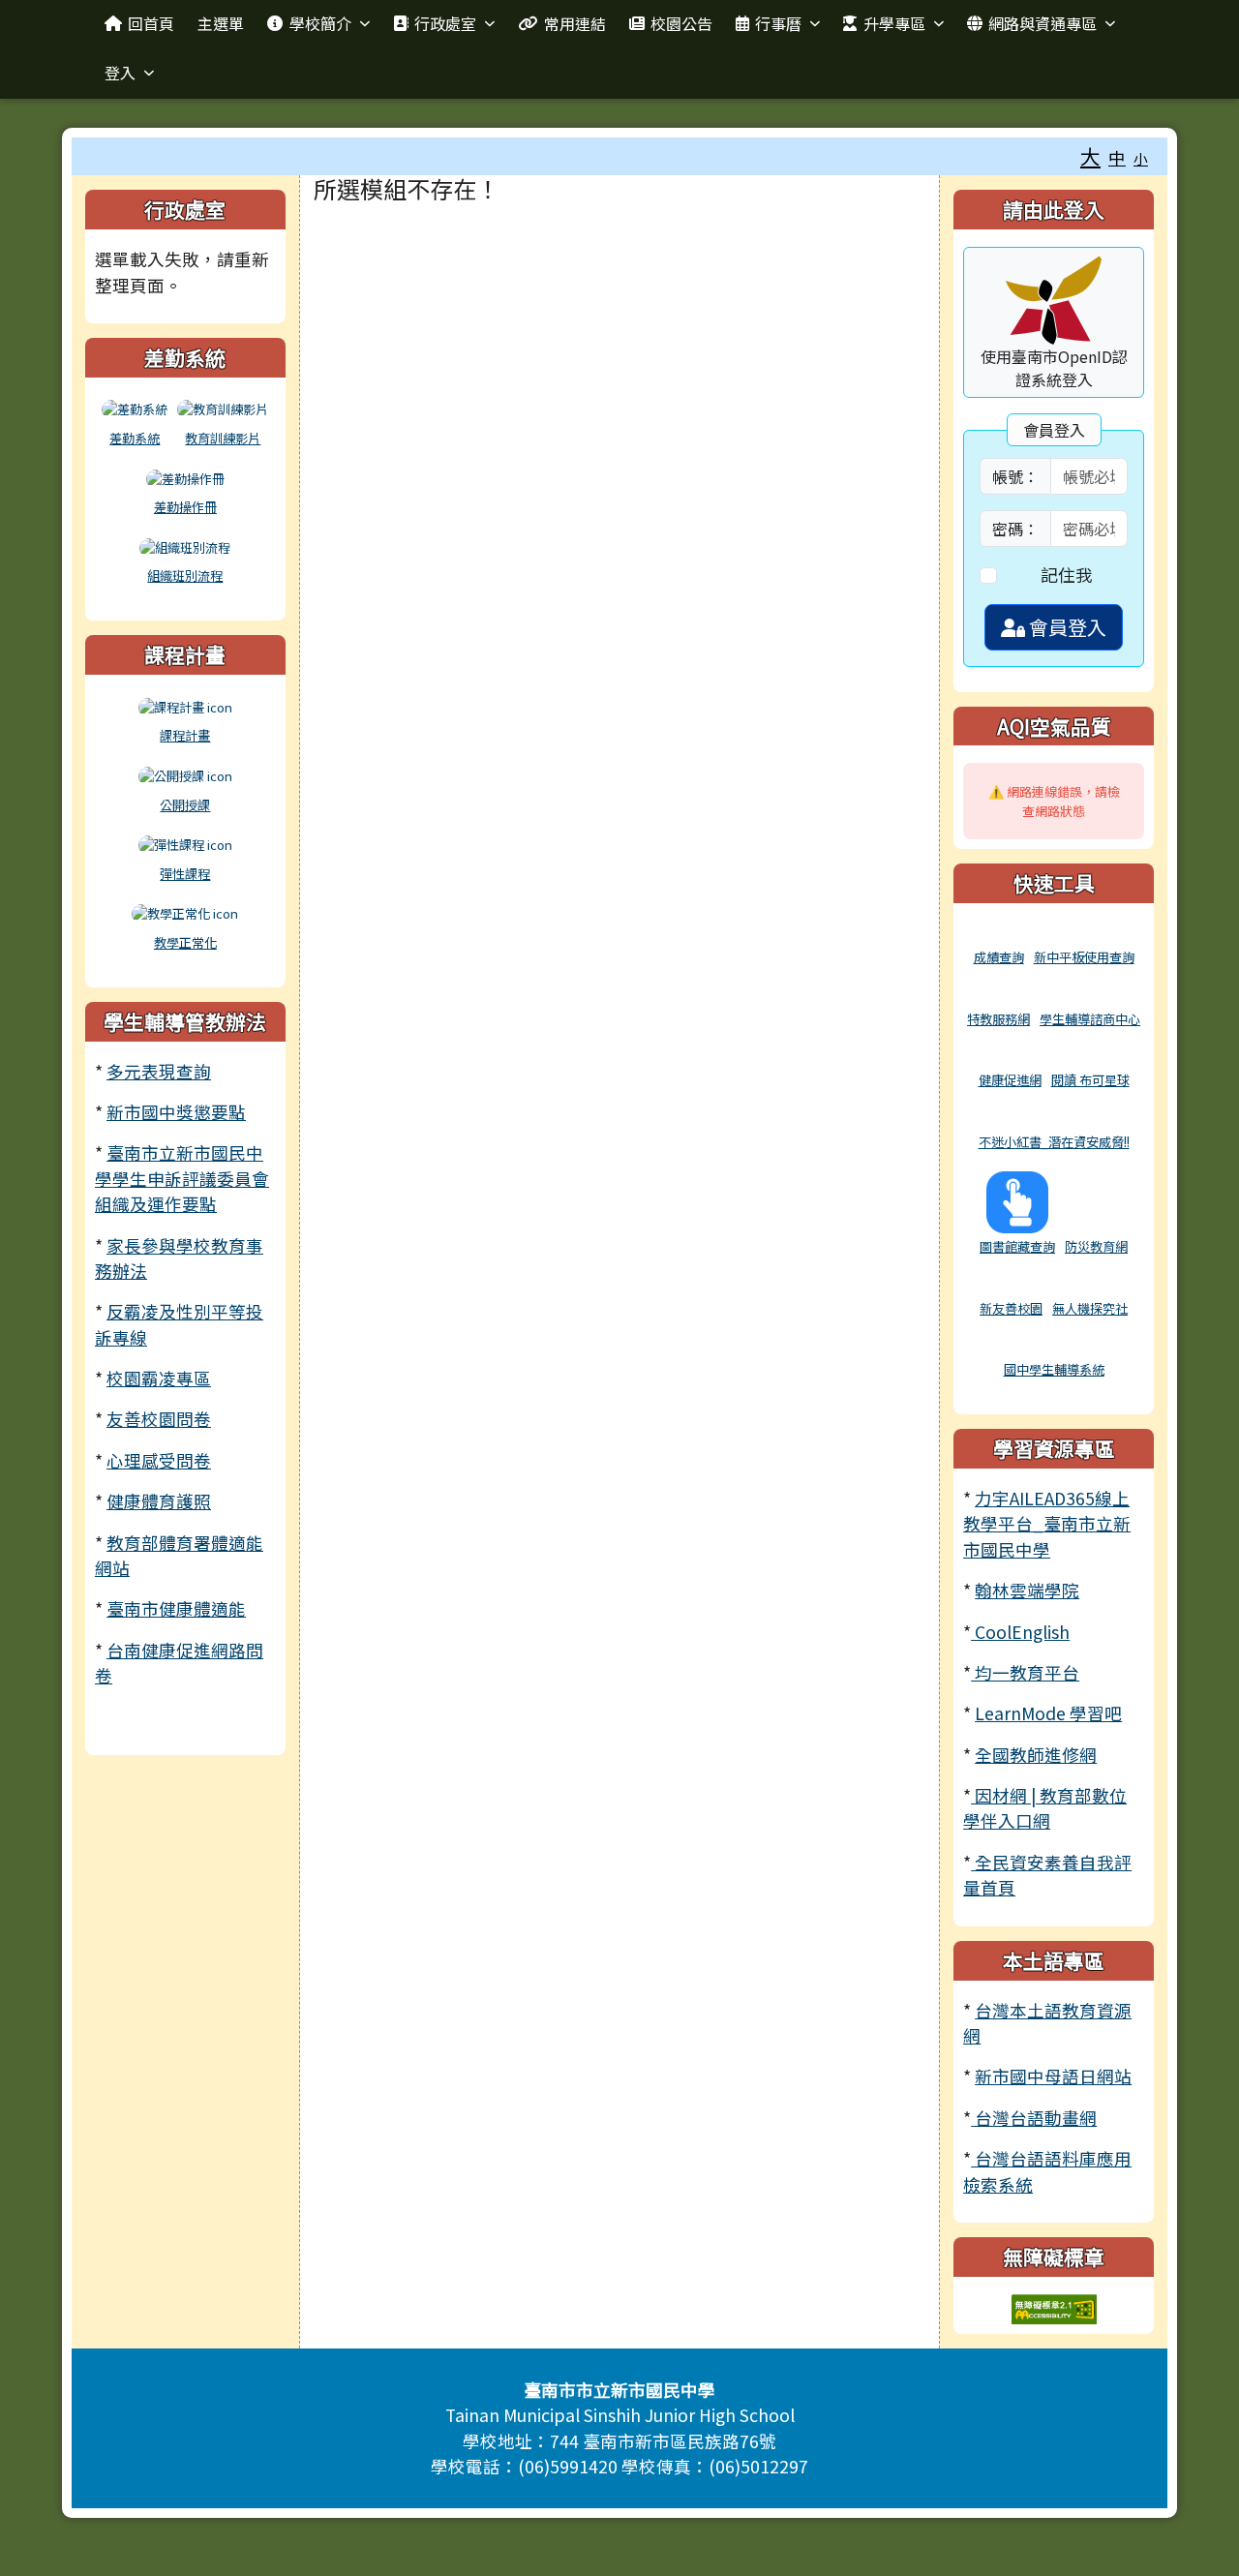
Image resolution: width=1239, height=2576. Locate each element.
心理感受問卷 (159, 1460)
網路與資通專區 (1043, 23)
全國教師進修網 (1036, 1755)
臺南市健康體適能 (176, 1608)
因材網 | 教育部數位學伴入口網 (1045, 1808)
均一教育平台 (1025, 1672)
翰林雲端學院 (1027, 1590)
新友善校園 (1011, 1308)
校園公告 (681, 23)
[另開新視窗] (999, 934)
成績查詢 (999, 957)
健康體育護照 (159, 1501)
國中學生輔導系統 (1054, 1369)
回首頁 (151, 23)
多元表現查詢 (159, 1071)
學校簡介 (320, 23)
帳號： (1015, 476)
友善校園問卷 (159, 1419)
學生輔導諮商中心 (1090, 1019)
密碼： (1015, 529)
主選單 (221, 23)
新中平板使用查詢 (1084, 957)
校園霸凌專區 (159, 1378)
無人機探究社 (1090, 1308)
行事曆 (778, 23)
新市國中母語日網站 (1053, 2076)
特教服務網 (998, 1019)
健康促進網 (1010, 1080)
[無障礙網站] (1054, 2306)
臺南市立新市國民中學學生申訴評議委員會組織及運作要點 (182, 1178)
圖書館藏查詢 (1017, 1246)
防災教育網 (1096, 1246)
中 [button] (1117, 157)
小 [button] (1141, 158)
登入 (120, 73)
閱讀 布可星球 (1090, 1080)
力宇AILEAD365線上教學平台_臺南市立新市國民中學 (1047, 1524)
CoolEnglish (1020, 1632)
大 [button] (1090, 156)
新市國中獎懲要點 (176, 1112)
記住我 (1067, 575)
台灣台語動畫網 (1034, 2118)
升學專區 (894, 23)
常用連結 (575, 23)
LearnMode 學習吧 (1048, 1713)
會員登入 (1066, 627)
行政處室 (445, 23)
